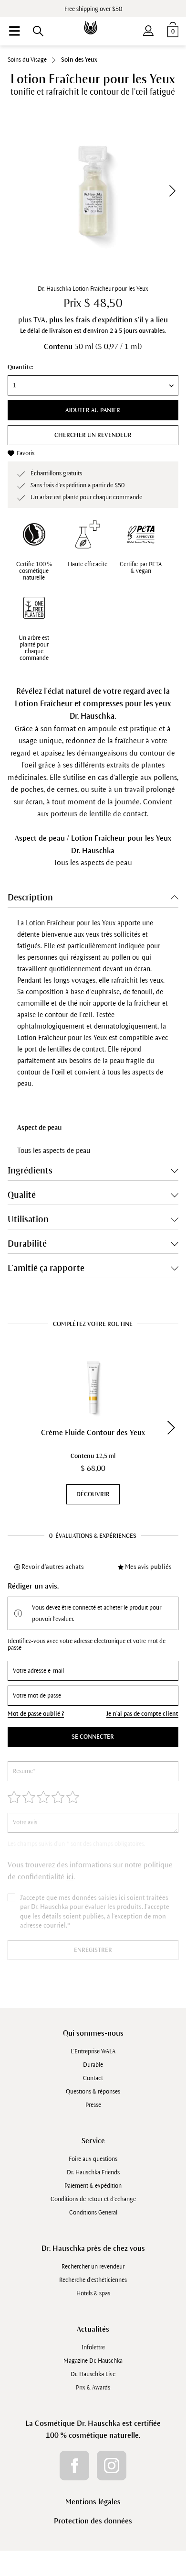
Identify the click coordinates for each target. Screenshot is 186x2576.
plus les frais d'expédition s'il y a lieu (108, 320)
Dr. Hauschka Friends (93, 2172)
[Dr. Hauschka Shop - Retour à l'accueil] (93, 21)
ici (70, 1877)
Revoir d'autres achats (53, 1567)
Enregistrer (93, 1950)
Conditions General (93, 2213)
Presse (93, 2105)
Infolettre (93, 2347)
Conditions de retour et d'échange (93, 2199)
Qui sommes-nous (93, 2033)
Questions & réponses (93, 2092)
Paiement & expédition (93, 2186)
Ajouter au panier (93, 410)
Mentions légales (93, 2502)
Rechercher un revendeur (93, 2267)
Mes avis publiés (148, 1567)
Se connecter (93, 1737)
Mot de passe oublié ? (36, 1714)
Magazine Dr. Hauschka (93, 2361)
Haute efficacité (88, 564)
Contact (93, 2078)
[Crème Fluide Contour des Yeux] (93, 1387)
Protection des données (93, 2521)
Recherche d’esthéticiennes (93, 2280)
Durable (93, 2065)
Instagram (112, 2466)
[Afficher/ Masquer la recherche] (38, 31)
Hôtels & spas (93, 2293)
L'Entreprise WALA (93, 2051)
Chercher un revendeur (93, 435)
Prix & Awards (93, 2388)
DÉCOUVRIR (93, 1494)
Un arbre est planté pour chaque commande (34, 648)
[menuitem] (14, 31)
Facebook (74, 2466)
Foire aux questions (93, 2159)
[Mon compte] (148, 29)
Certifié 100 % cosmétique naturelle (34, 571)
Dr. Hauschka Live (93, 2374)
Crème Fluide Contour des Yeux (93, 1432)
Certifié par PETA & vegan (141, 568)
